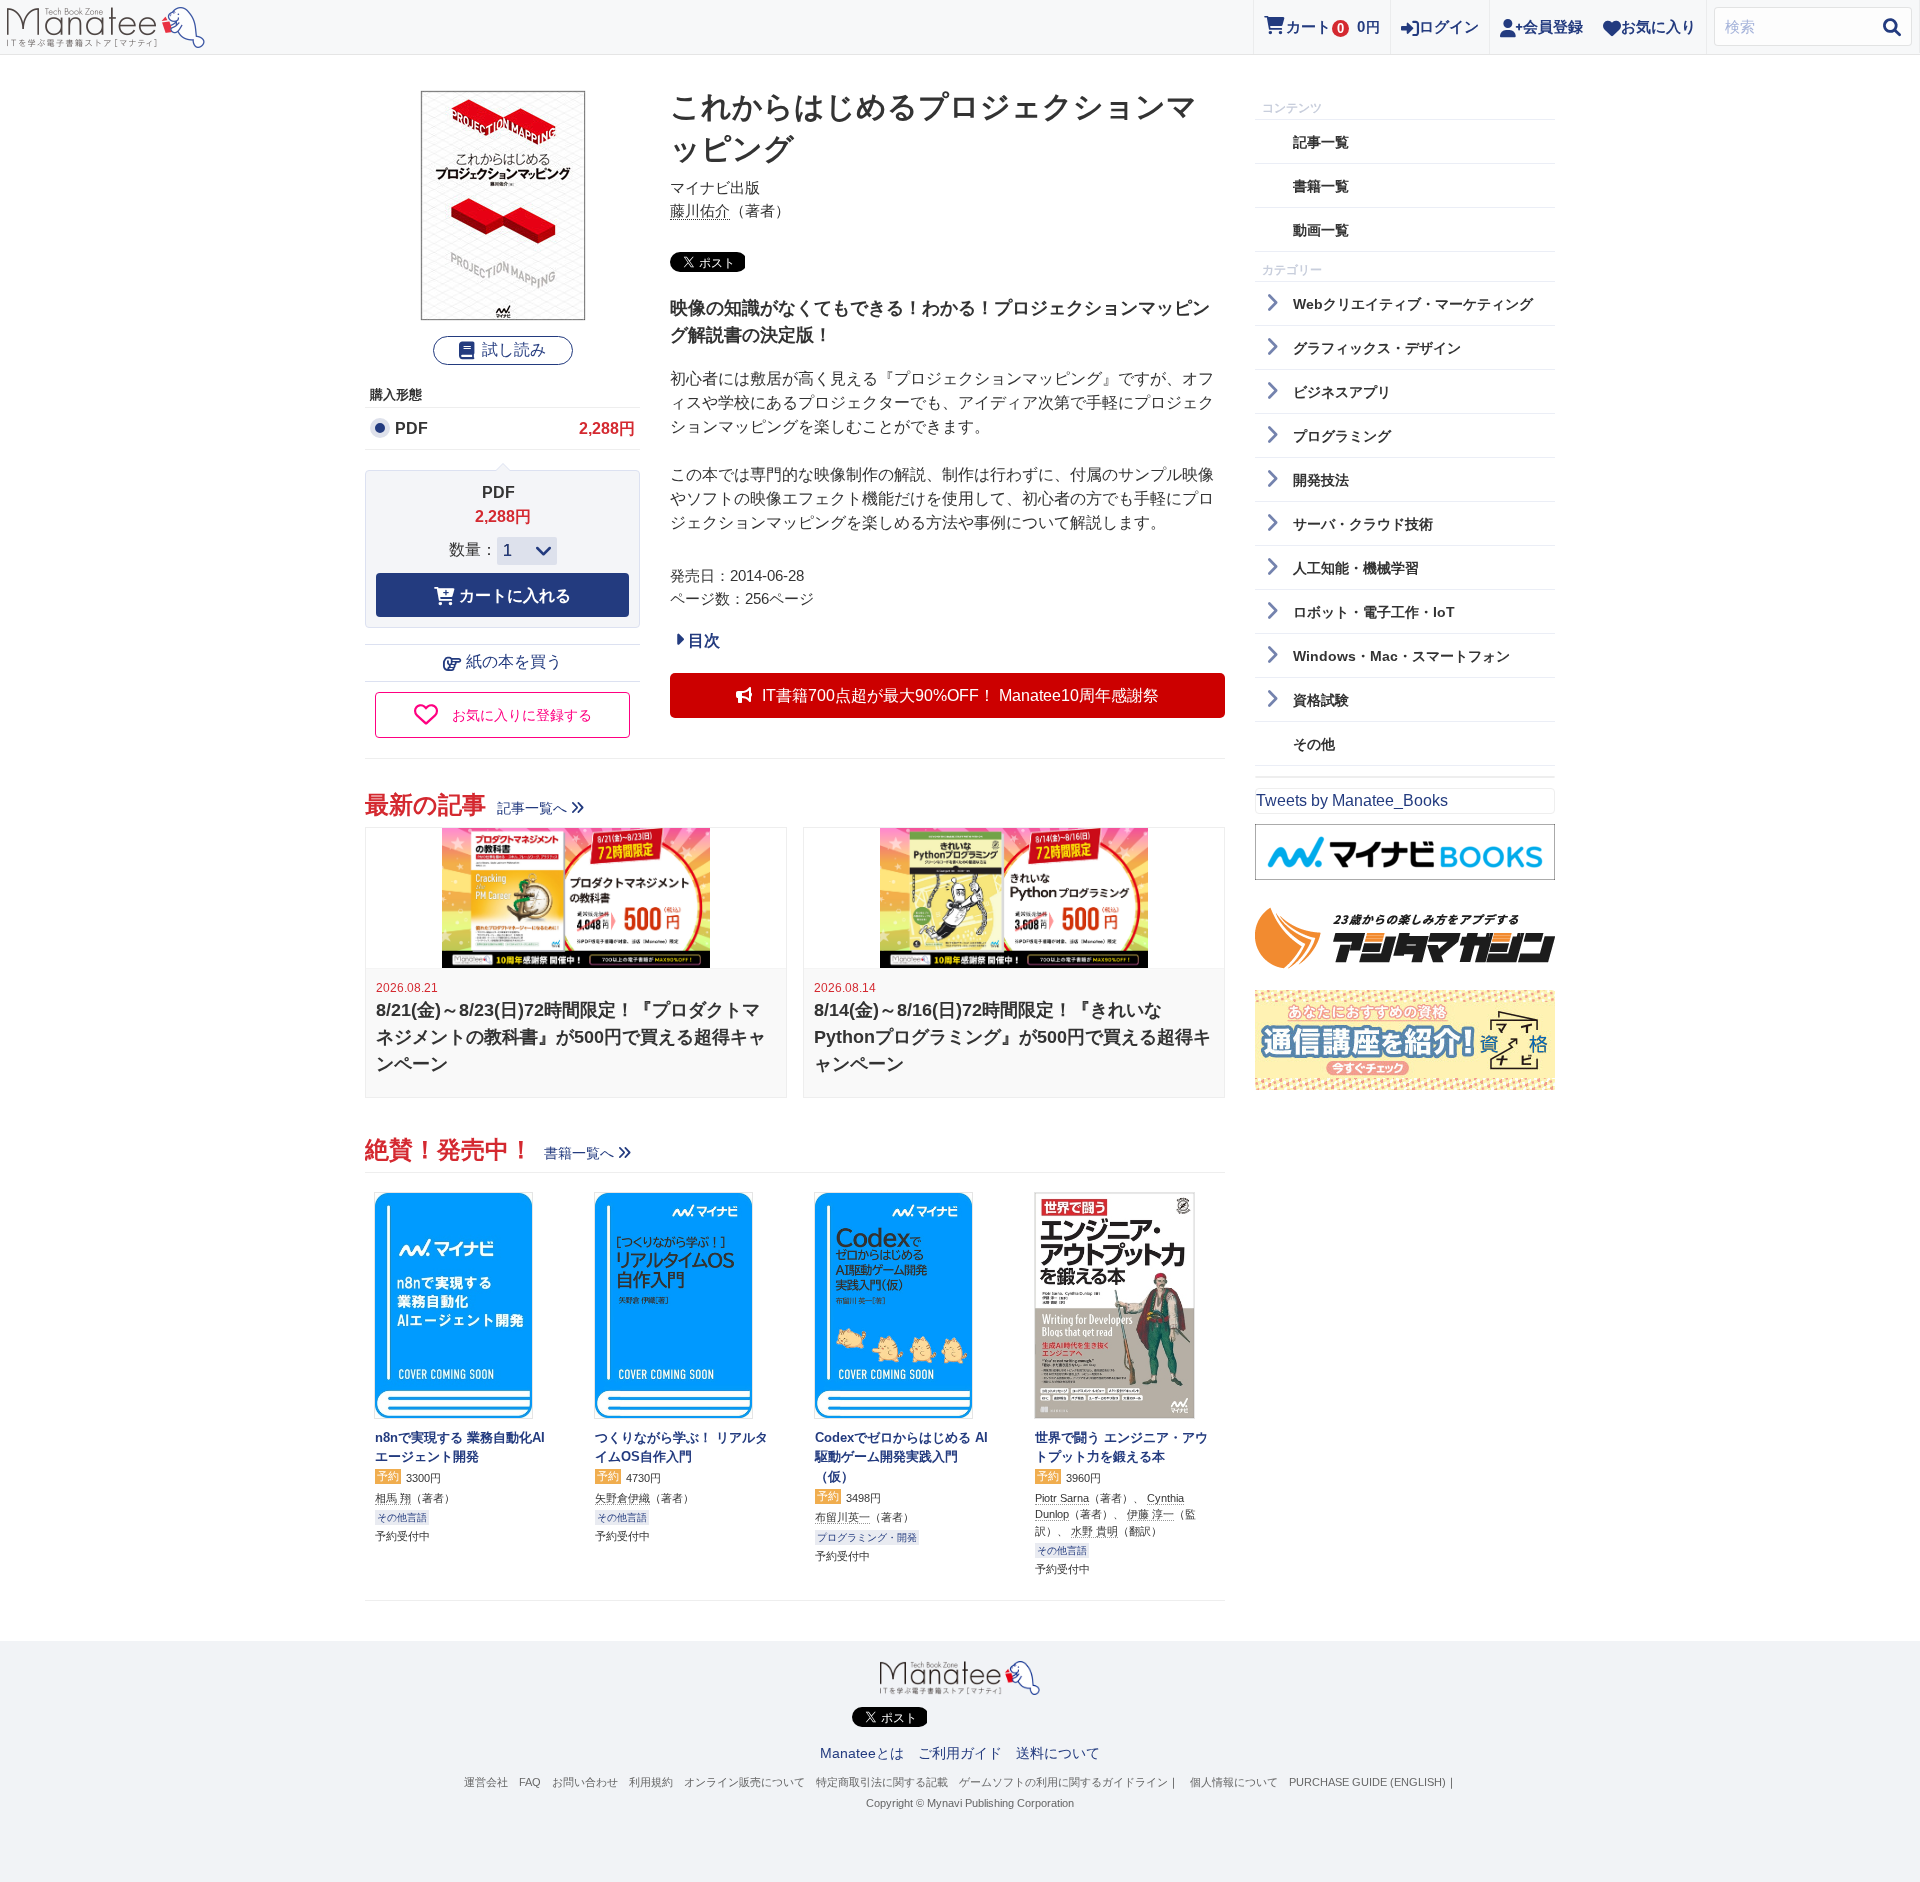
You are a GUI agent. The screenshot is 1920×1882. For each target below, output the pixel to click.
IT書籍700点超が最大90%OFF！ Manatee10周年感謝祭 (960, 695)
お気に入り (1658, 26)
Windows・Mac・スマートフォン (1401, 656)
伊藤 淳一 (1150, 1514)
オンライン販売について (744, 1782)
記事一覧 (1321, 142)
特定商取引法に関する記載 (882, 1782)
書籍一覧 (1321, 186)
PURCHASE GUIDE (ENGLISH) (1367, 1782)
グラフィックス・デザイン (1377, 348)
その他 (1314, 744)
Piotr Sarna (1062, 1498)
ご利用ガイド (960, 1753)
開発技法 (1321, 480)
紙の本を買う (514, 661)
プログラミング (1342, 436)
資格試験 (1321, 700)
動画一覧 (1321, 230)
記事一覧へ (532, 808)
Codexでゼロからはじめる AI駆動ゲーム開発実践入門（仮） (901, 1457)
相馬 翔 (393, 1498)
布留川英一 (842, 1517)
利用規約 (651, 1782)
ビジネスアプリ (1342, 392)
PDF (411, 428)
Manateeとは (862, 1753)
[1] (527, 551)
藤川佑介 (700, 210)
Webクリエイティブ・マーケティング (1413, 304)
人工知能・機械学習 (1356, 568)
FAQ (530, 1782)
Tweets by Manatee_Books (1352, 800)
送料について (1058, 1753)
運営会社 (486, 1782)
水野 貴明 (1094, 1531)
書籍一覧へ (579, 1153)
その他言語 (402, 1517)
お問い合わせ (585, 1782)
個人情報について (1234, 1782)
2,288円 (607, 428)
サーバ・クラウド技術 (1363, 524)
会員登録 (1553, 26)
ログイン (1449, 26)
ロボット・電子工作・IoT (1374, 612)
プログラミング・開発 (867, 1537)
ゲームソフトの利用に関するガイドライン (1063, 1782)
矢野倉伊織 (622, 1498)
